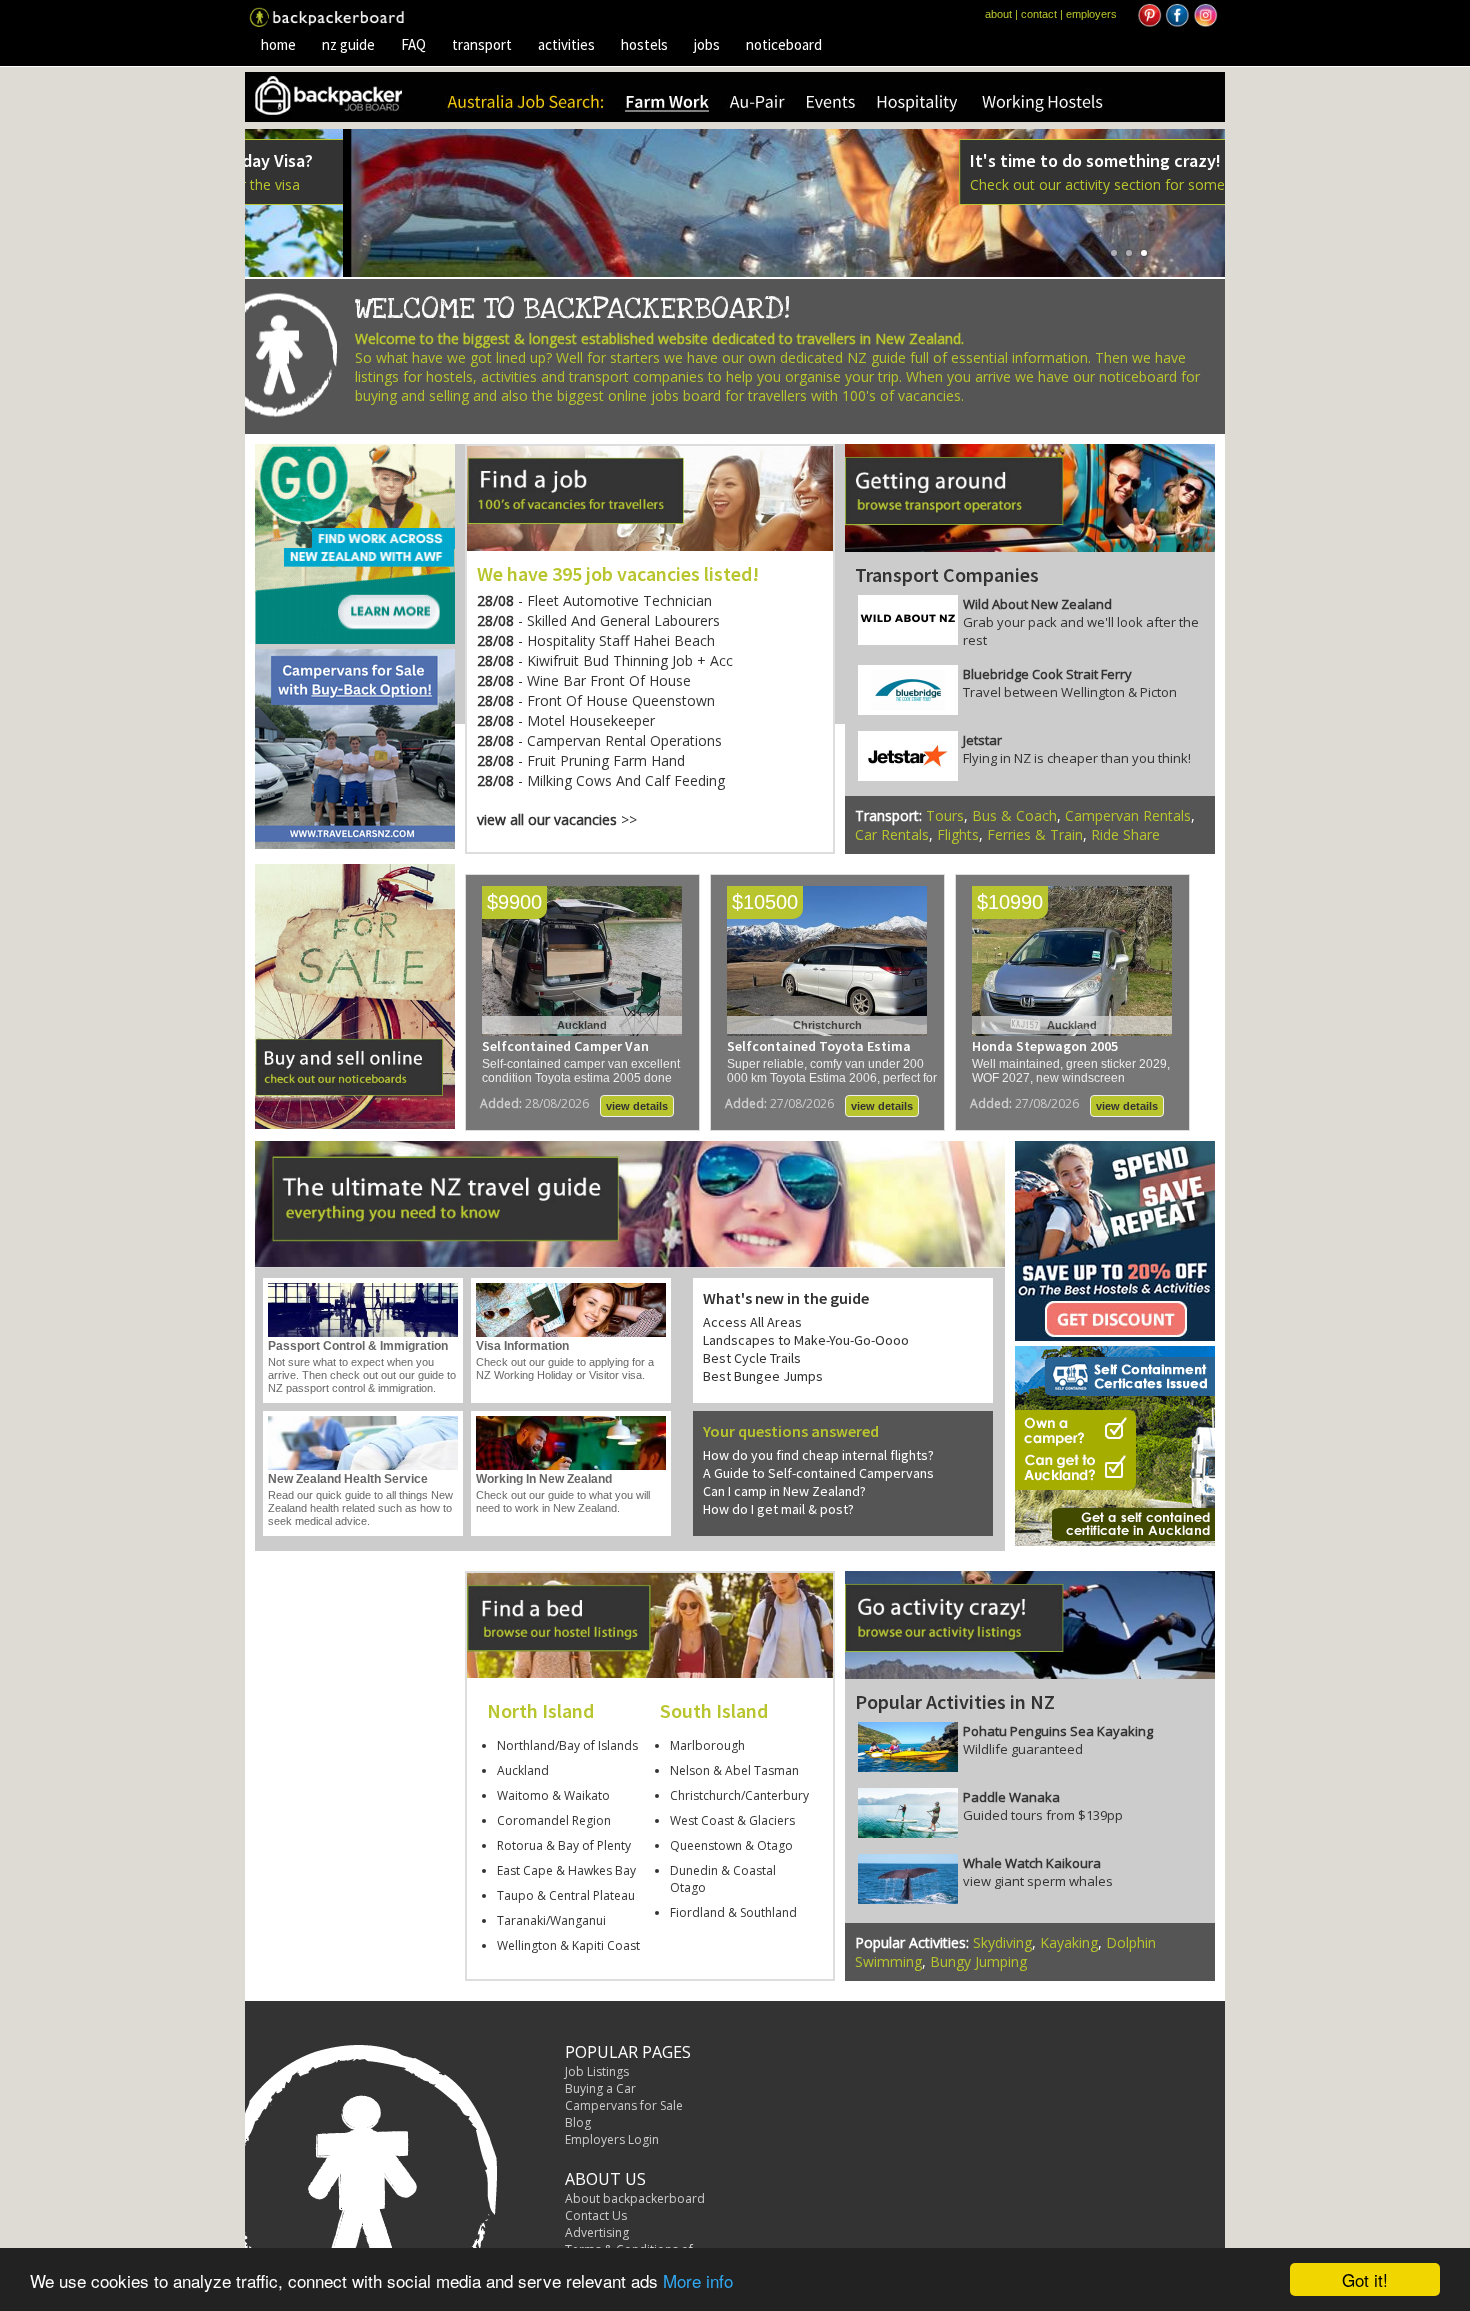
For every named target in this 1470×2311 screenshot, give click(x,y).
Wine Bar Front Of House (609, 680)
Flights (958, 834)
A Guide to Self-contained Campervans (818, 1473)
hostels (644, 44)
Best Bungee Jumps (763, 1376)
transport (482, 44)
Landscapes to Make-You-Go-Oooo (806, 1340)
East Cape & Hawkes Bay (566, 1870)
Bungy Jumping (978, 1961)
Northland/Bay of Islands (567, 1745)
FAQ (413, 44)
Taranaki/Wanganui (551, 1920)
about (998, 14)
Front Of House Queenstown (621, 700)
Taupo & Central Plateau (566, 1895)
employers (1091, 14)
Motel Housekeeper (591, 720)
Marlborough (707, 1745)
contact (1039, 14)
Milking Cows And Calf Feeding (626, 780)
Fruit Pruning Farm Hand (606, 760)
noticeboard (784, 44)
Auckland (523, 1770)
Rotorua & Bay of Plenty (564, 1845)
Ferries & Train (1035, 834)
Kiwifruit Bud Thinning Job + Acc (630, 660)
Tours (945, 815)
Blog (578, 2122)
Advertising (597, 2232)
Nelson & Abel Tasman (734, 1770)
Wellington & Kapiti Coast (568, 1945)
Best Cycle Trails (752, 1358)
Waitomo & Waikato (553, 1795)
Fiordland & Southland (733, 1912)
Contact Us (596, 2215)
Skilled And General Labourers (623, 620)
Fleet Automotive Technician (619, 600)
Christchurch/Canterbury (739, 1795)
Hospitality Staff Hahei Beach (621, 640)
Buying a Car (600, 2088)
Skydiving (1002, 1942)
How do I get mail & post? (778, 1509)
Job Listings (597, 2071)
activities (566, 44)
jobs (707, 44)
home (278, 44)
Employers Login (612, 2139)
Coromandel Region (554, 1820)
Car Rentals (892, 834)
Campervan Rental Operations (624, 740)
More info (698, 2280)
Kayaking (1069, 1942)
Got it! (1365, 2279)
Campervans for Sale (624, 2105)
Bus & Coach (1014, 815)
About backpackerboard (635, 2198)
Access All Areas (752, 1322)
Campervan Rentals (1128, 815)
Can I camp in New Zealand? (784, 1491)
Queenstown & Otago (731, 1845)
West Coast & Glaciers (732, 1820)
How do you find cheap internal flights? (818, 1455)
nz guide (348, 44)
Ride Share (1125, 834)
